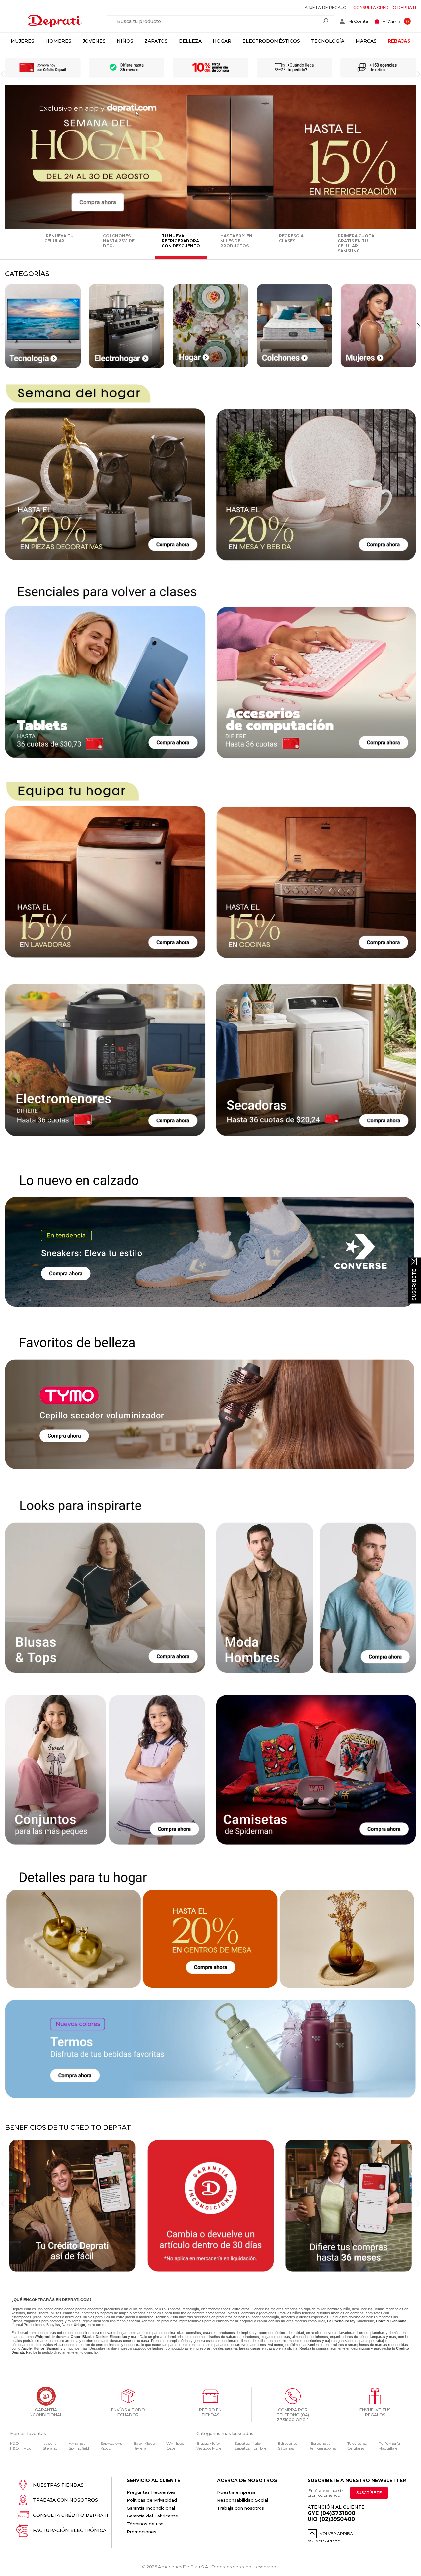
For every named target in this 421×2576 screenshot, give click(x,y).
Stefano (50, 2448)
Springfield (79, 2448)
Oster (172, 2448)
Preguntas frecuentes (151, 2492)
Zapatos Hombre (250, 2448)
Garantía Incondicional (151, 2508)
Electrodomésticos (271, 41)
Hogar (222, 41)
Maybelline (366, 2321)
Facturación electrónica (70, 2530)
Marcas (366, 41)
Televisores (357, 2443)
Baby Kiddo (144, 2443)
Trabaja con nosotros (65, 2500)
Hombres (58, 41)
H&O (14, 2443)
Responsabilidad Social (243, 2500)
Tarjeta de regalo (324, 7)
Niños (125, 41)
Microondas (319, 2443)
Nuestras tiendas (58, 2485)
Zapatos (156, 41)
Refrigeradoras (322, 2448)
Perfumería (389, 2443)
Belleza (190, 41)
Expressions (111, 2443)
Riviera (140, 2448)
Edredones (288, 2443)
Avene (67, 2325)
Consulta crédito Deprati (385, 7)
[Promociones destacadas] (210, 228)
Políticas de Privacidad (152, 2500)
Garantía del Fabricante (152, 2516)
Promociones (141, 2532)
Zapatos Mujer (248, 2443)
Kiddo (106, 2448)
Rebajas (399, 41)
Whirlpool (176, 2443)
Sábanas (286, 2448)
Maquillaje (388, 2448)
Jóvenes (94, 41)
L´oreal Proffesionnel (28, 2325)
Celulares (356, 2448)
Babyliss (53, 2325)
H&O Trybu (21, 2448)
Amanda (77, 2443)
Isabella (50, 2443)
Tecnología (328, 41)
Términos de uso (145, 2524)
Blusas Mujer (208, 2443)
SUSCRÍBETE (369, 2493)
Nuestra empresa (236, 2492)
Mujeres (22, 41)
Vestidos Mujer (210, 2448)
